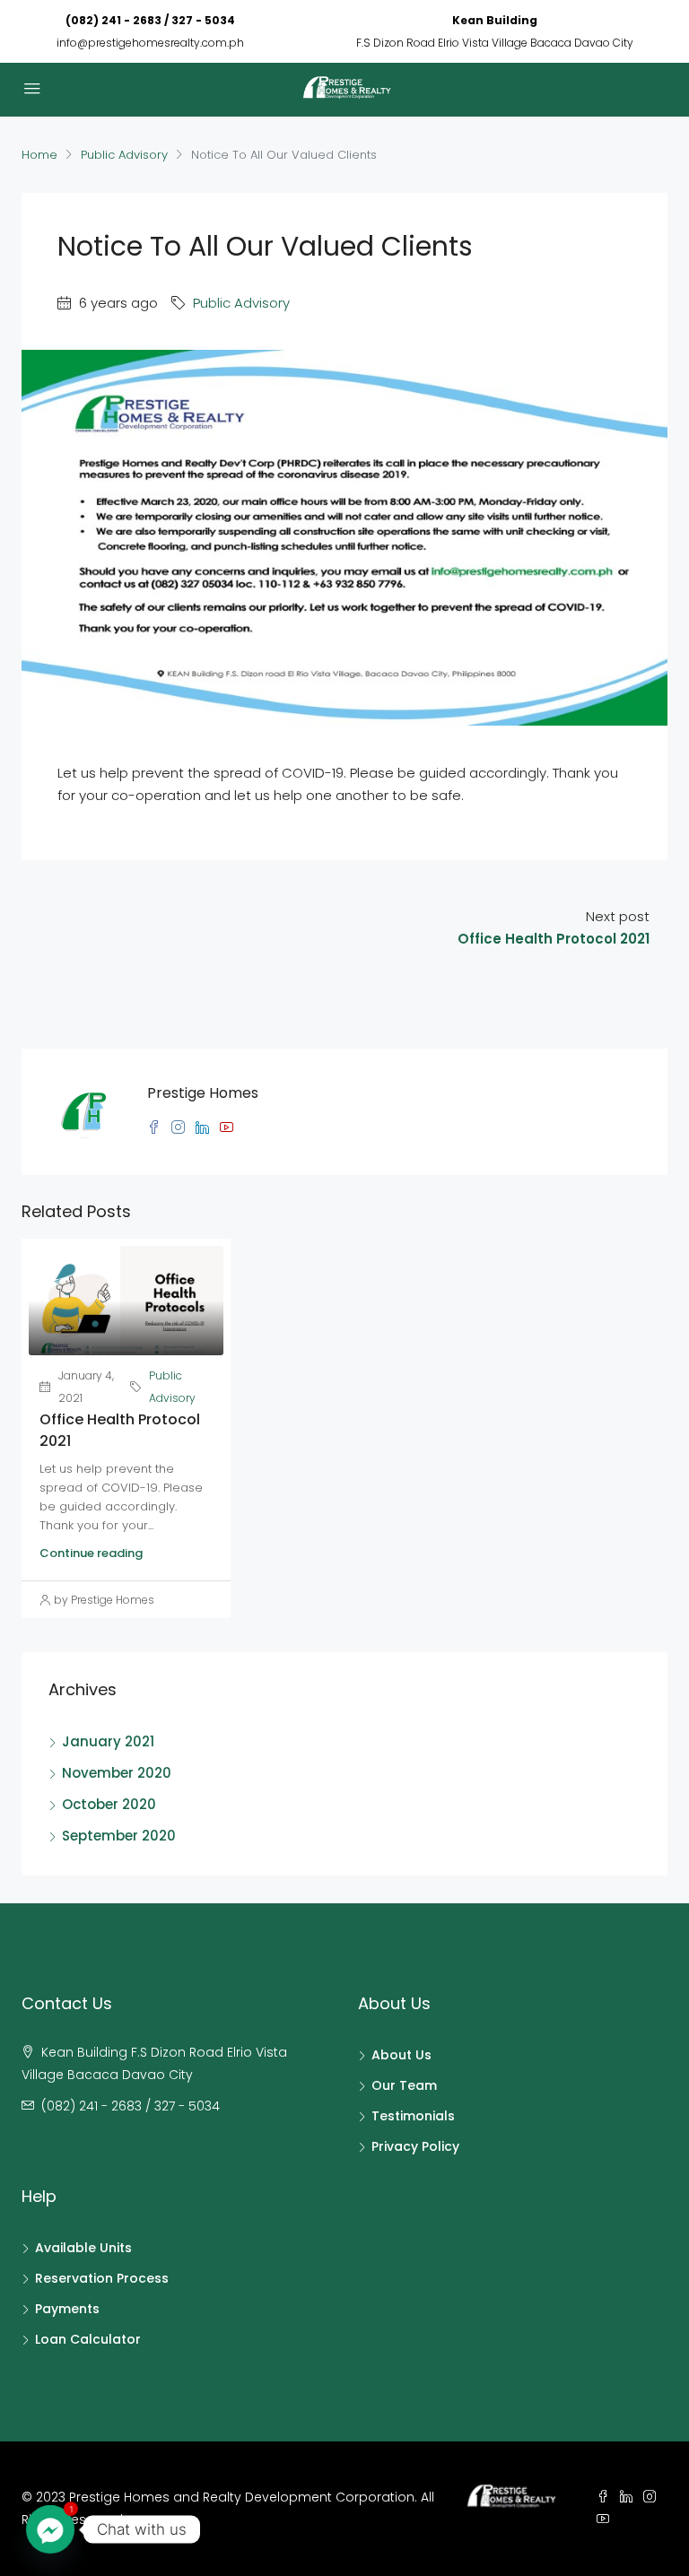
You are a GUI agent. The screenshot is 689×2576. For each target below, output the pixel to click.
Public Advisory (124, 155)
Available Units (83, 2248)
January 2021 (108, 1741)
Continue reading (91, 1553)
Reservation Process (102, 2278)
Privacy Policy (415, 2146)
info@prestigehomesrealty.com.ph (150, 43)
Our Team (404, 2085)
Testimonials (413, 2116)
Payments (67, 2309)
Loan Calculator (88, 2339)
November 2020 (117, 1773)
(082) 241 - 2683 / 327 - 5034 (150, 20)
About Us (401, 2055)
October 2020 (109, 1804)
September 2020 (119, 1836)
